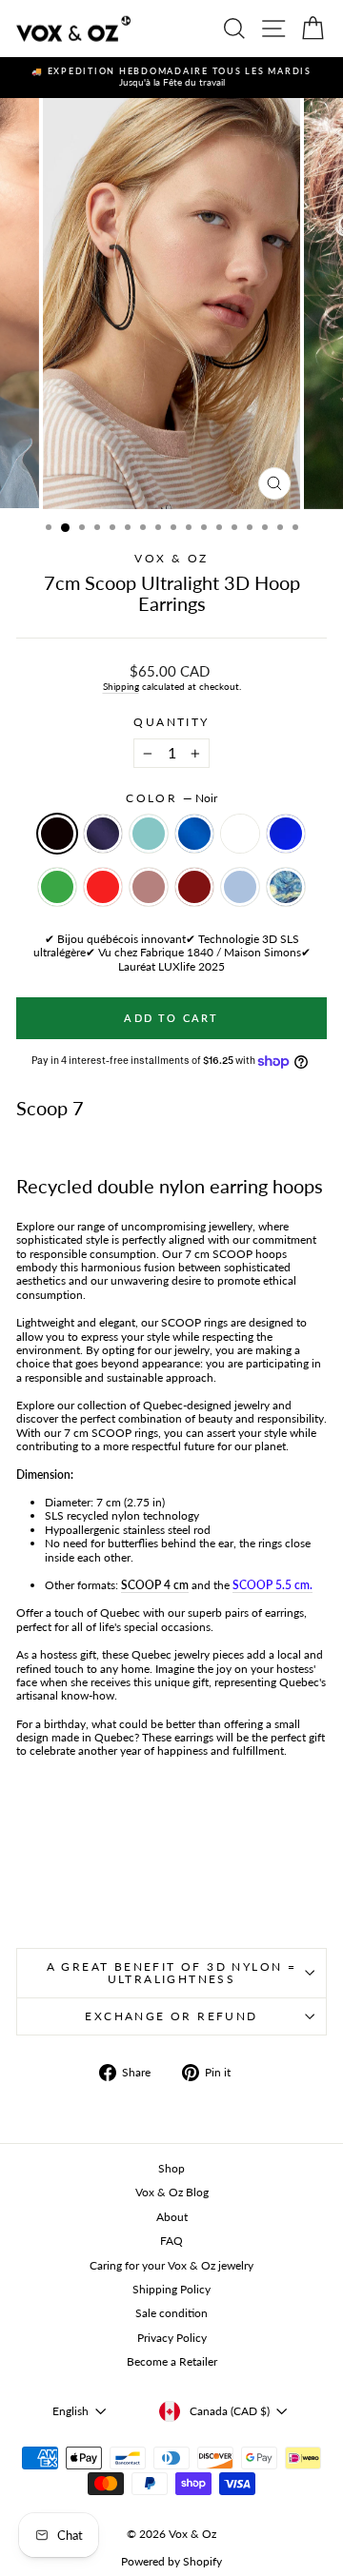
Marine (103, 834)
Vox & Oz (171, 558)
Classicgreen (57, 887)
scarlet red (103, 887)
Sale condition (171, 2313)
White (240, 834)
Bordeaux (194, 887)
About (172, 2217)
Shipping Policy (171, 2289)
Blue (194, 834)
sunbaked (149, 887)
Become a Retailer (172, 2361)
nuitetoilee (286, 887)
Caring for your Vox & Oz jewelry (171, 2265)
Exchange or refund (171, 2016)
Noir (57, 834)
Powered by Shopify (171, 2561)
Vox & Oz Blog (172, 2192)
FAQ (171, 2241)
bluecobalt (286, 834)
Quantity (171, 722)
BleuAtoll (149, 834)
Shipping (121, 686)
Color (171, 798)
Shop (171, 2168)
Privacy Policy (172, 2338)
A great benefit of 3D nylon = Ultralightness (172, 1973)
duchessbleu (240, 887)
